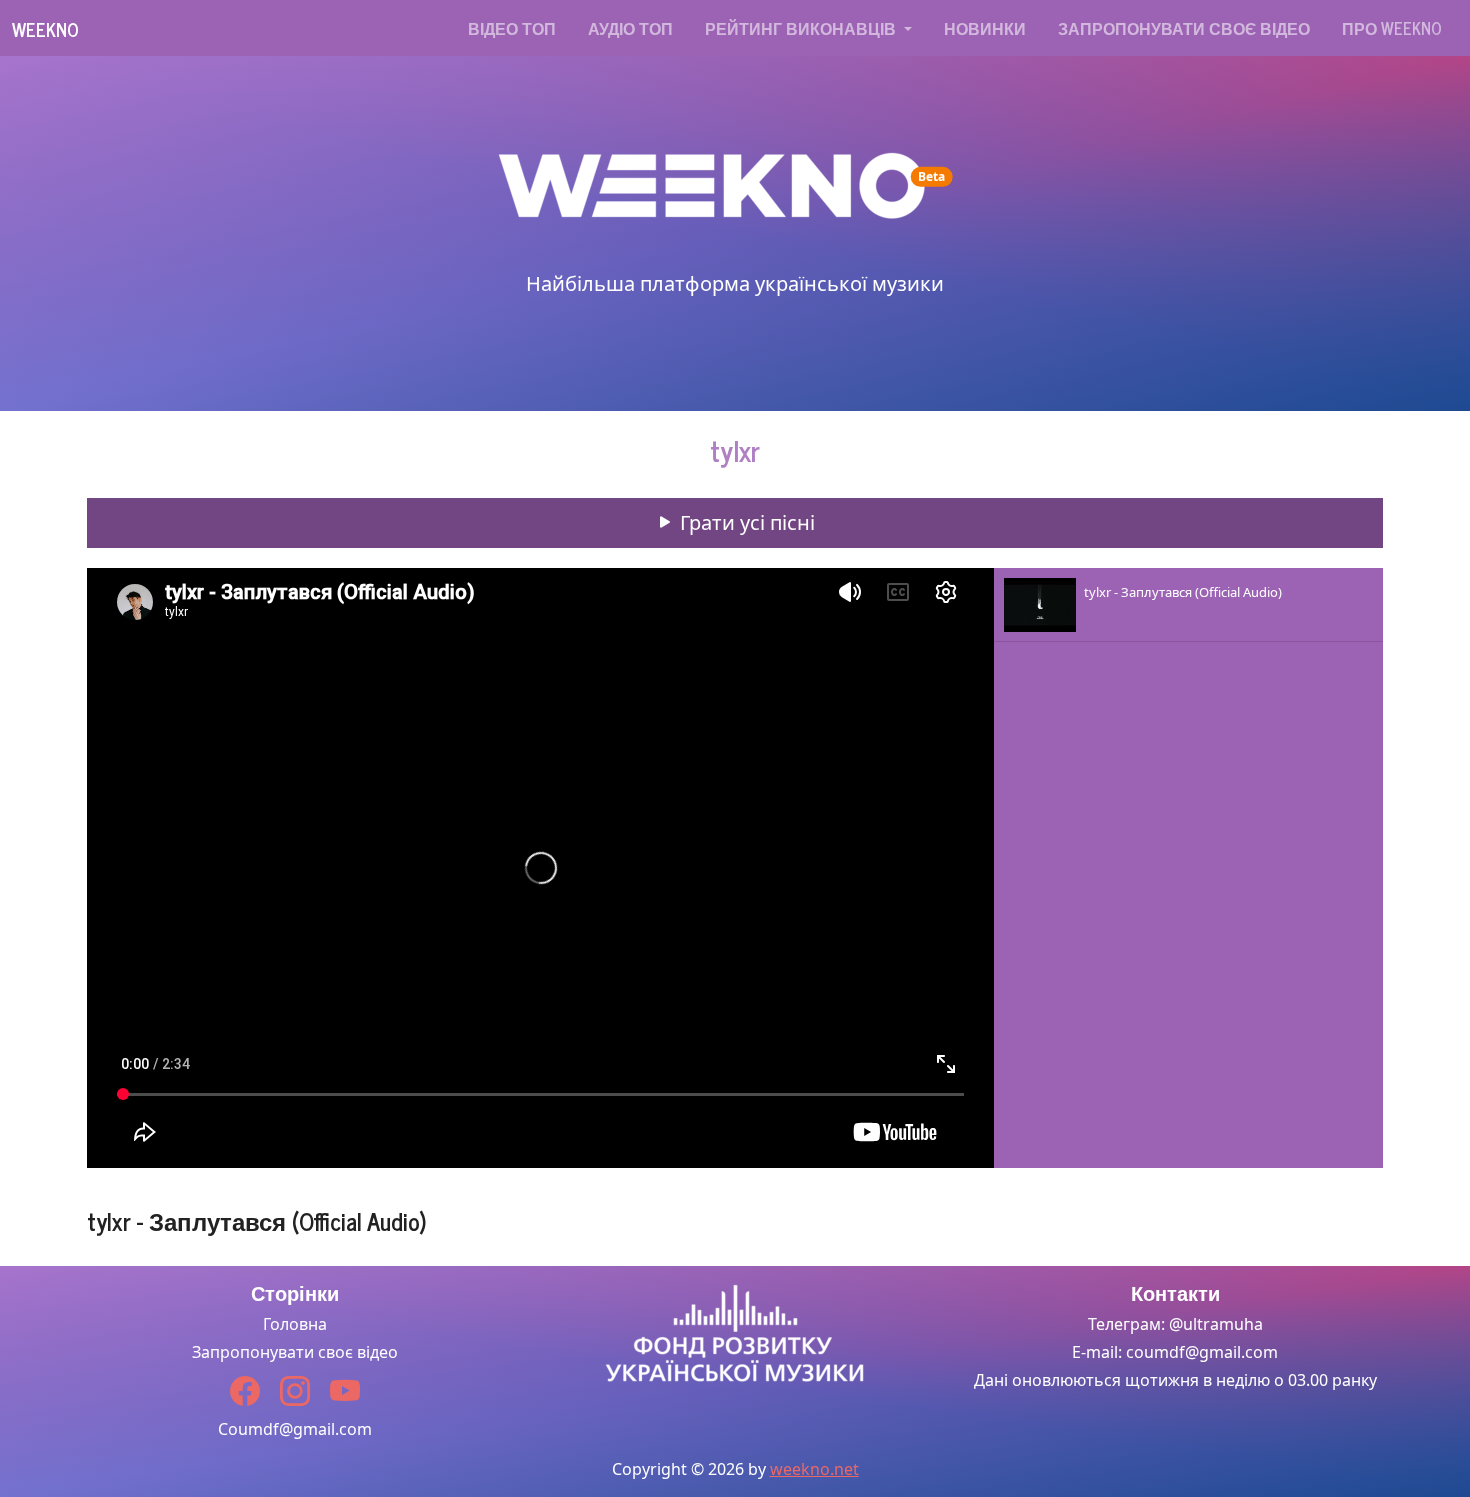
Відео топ (512, 28)
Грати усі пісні (745, 522)
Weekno (45, 29)
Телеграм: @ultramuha (1175, 1324)
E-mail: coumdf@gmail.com (1175, 1352)
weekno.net (814, 1469)
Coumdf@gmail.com (295, 1429)
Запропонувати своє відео (1184, 28)
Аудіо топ (630, 28)
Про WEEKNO (1392, 28)
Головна (295, 1324)
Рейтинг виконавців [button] (802, 28)
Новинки (985, 28)
